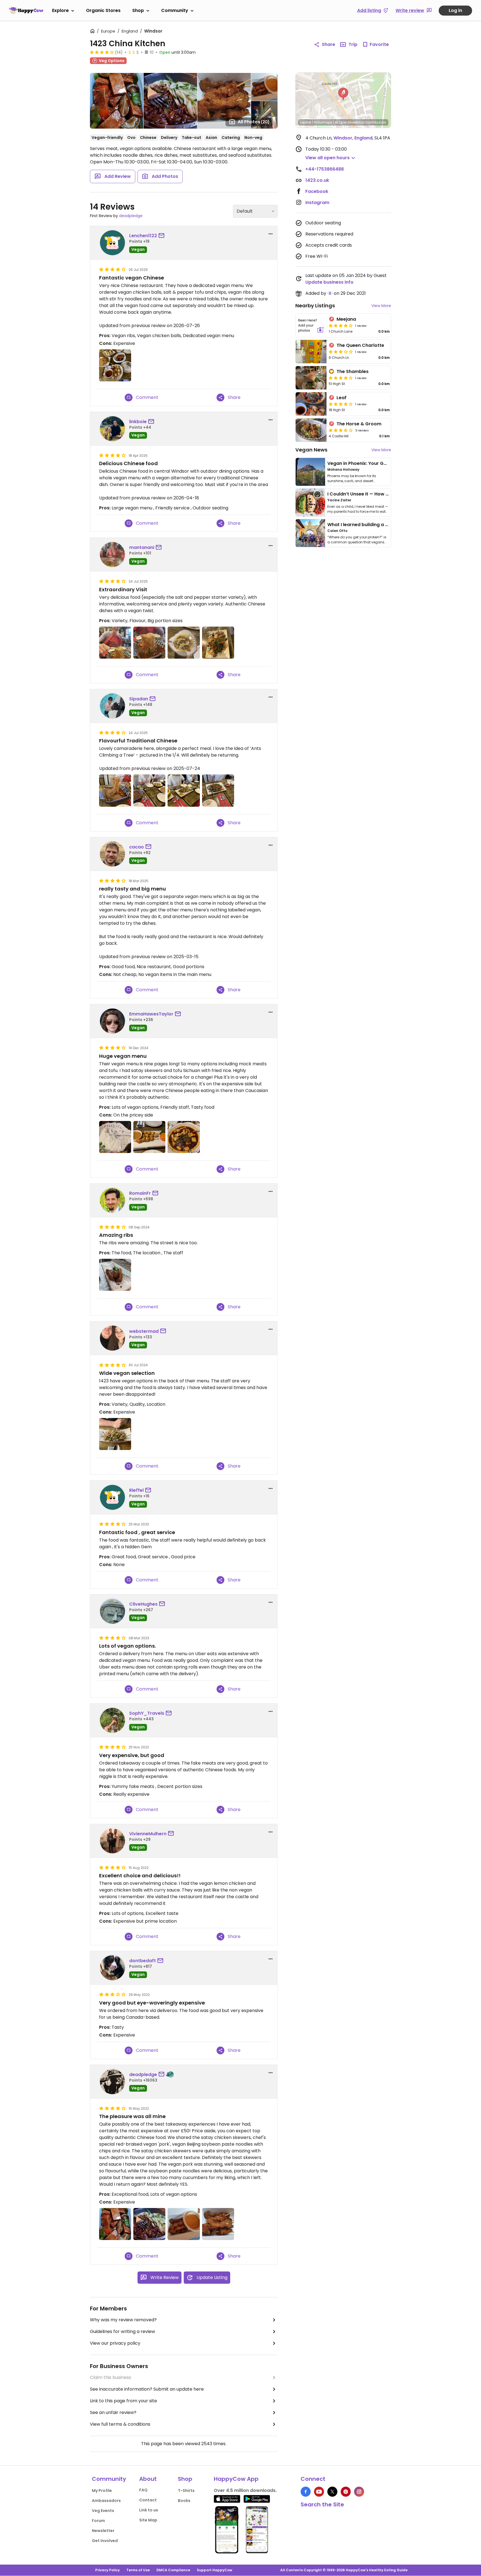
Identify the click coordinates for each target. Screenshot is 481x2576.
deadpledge (131, 216)
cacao (137, 847)
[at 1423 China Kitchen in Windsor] (115, 365)
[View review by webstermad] (112, 1338)
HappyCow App (236, 2479)
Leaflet (306, 122)
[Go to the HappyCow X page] (332, 2492)
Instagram (317, 203)
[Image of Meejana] (311, 325)
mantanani (142, 547)
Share (328, 44)
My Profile (102, 2491)
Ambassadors (106, 2501)
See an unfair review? (113, 2412)
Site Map (148, 2520)
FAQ (143, 2490)
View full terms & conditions (120, 2424)
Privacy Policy (107, 2570)
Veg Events (103, 2511)
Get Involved (105, 2541)
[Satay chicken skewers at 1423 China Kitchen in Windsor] (184, 2224)
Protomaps (323, 122)
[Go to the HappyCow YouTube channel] (319, 2492)
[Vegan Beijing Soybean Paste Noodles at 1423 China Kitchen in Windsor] (149, 2224)
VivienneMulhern (148, 1834)
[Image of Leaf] (311, 404)
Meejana (346, 319)
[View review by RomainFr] (112, 1200)
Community (175, 10)
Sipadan (139, 699)
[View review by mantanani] (112, 555)
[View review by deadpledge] (112, 2082)
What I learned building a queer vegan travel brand (386, 525)
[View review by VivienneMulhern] (112, 1841)
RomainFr (140, 1193)
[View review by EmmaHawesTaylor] (112, 1021)
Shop (138, 10)
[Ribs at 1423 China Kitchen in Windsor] (115, 1275)
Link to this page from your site (123, 2401)
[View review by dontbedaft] (112, 1968)
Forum (98, 2521)
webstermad (144, 1331)
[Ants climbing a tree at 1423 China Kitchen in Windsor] (149, 643)
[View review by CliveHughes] (112, 1611)
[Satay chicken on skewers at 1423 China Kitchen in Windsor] (218, 2224)
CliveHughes (143, 1604)
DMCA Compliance (173, 2570)
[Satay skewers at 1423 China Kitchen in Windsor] (149, 1137)
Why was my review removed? (123, 2320)
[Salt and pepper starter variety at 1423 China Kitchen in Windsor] (218, 643)
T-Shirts (186, 2491)
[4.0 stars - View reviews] (341, 378)
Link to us (149, 2510)
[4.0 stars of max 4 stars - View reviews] (102, 52)
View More (381, 306)
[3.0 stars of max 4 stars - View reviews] (341, 352)
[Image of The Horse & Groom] (311, 430)
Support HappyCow (214, 2570)
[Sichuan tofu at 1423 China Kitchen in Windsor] (184, 1137)
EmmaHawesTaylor (151, 1014)
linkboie (138, 422)
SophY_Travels (147, 1713)
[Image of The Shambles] (311, 378)
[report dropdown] (271, 234)
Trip (353, 44)
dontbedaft (143, 1961)
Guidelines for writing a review (122, 2331)
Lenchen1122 (143, 236)
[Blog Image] (310, 472)
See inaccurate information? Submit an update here (147, 2389)
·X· (330, 293)
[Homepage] (26, 10)
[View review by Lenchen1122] (112, 243)
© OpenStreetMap (350, 122)
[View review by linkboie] (112, 429)
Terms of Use (138, 2570)
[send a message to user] (163, 236)
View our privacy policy (115, 2343)
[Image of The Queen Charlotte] (311, 352)
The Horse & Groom (359, 424)
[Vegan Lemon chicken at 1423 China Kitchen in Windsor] (184, 643)
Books (184, 2501)
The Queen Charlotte (360, 345)
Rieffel (136, 1490)
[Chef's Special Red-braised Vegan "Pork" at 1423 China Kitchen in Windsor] (115, 2224)
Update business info (329, 282)
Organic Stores (103, 10)
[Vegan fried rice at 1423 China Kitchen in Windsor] (115, 1137)
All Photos (254, 122)
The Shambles (353, 371)
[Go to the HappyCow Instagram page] (359, 2492)
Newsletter (103, 2531)
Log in (455, 10)
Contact (148, 2500)
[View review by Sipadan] (112, 706)
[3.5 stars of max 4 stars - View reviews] (341, 430)
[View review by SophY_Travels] (112, 1720)
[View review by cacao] (112, 854)
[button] (343, 94)
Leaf (342, 398)
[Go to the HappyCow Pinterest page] (346, 2492)
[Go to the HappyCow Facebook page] (306, 2492)
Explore (60, 10)
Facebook (317, 191)
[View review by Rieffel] (112, 1497)
